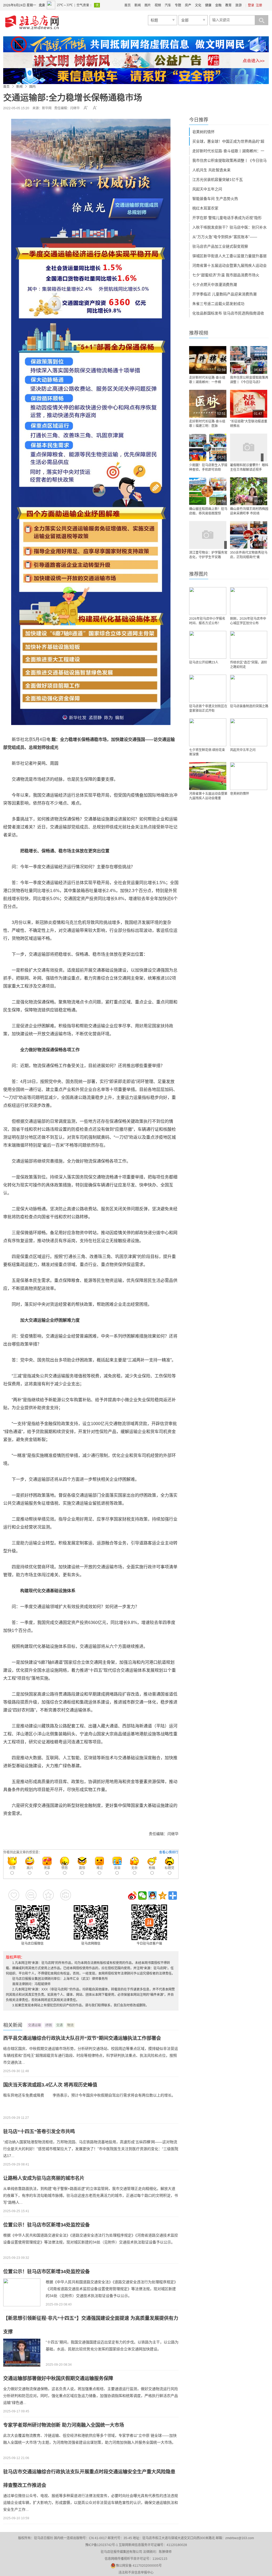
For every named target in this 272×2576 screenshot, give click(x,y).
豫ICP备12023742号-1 (102, 2545)
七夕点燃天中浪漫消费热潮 (215, 285)
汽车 (168, 5)
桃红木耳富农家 (205, 208)
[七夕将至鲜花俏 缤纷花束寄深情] (208, 732)
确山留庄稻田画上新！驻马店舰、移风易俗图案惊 (208, 511)
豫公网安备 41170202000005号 (139, 2566)
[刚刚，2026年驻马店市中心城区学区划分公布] (249, 601)
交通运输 (35, 2025)
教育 (228, 5)
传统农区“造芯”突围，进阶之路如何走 (249, 665)
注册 (259, 5)
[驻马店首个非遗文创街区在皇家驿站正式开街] (208, 689)
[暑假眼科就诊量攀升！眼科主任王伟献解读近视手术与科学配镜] (249, 447)
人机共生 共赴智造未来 (211, 170)
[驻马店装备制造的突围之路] (249, 689)
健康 (208, 5)
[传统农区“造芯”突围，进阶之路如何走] (249, 645)
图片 (148, 5)
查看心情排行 (169, 1852)
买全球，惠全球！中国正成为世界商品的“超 (228, 141)
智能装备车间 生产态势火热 (215, 199)
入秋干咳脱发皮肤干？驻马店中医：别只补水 (229, 227)
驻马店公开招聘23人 (204, 662)
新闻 (138, 5)
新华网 (47, 108)
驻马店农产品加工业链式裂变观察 (220, 246)
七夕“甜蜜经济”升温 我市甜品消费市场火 (226, 275)
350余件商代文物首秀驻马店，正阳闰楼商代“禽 (249, 555)
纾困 (49, 2025)
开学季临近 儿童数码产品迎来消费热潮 (224, 294)
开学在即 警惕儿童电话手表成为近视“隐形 (227, 218)
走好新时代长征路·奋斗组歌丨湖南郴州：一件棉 (207, 380)
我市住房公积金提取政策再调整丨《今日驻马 (229, 160)
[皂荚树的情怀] (249, 776)
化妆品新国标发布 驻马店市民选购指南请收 (228, 313)
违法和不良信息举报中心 (136, 2573)
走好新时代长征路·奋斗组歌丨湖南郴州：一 (228, 151)
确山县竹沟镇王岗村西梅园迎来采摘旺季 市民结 (249, 511)
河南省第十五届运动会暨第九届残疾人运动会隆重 (208, 796)
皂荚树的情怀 (203, 132)
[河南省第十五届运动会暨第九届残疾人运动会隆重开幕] (208, 776)
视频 (158, 5)
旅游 (239, 5)
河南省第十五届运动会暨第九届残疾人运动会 (229, 265)
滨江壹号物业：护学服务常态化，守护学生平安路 (208, 555)
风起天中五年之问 (207, 189)
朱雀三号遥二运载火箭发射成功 (218, 304)
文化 (198, 5)
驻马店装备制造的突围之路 (249, 706)
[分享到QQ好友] (152, 1896)
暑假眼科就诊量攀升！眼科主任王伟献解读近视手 (249, 467)
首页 (127, 5)
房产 (188, 5)
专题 (178, 5)
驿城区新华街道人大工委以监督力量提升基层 (229, 256)
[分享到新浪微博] (132, 1896)
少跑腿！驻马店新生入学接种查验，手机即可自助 (208, 467)
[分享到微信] (142, 1896)
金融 (218, 5)
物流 (70, 2025)
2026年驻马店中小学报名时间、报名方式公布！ (207, 621)
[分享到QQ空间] (163, 1896)
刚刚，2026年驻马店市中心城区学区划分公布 (248, 621)
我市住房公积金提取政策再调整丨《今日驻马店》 (249, 380)
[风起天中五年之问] (249, 732)
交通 (59, 2025)
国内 (32, 87)
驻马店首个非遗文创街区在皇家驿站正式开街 (208, 708)
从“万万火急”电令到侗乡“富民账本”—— (225, 237)
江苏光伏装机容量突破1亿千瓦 (218, 180)
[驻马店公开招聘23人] (208, 645)
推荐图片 (199, 574)
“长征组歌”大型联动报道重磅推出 (249, 424)
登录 (251, 5)
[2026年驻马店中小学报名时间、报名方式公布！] (208, 601)
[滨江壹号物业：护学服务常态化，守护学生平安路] (208, 535)
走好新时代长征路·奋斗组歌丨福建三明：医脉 (207, 424)
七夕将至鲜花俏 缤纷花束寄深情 (207, 752)
